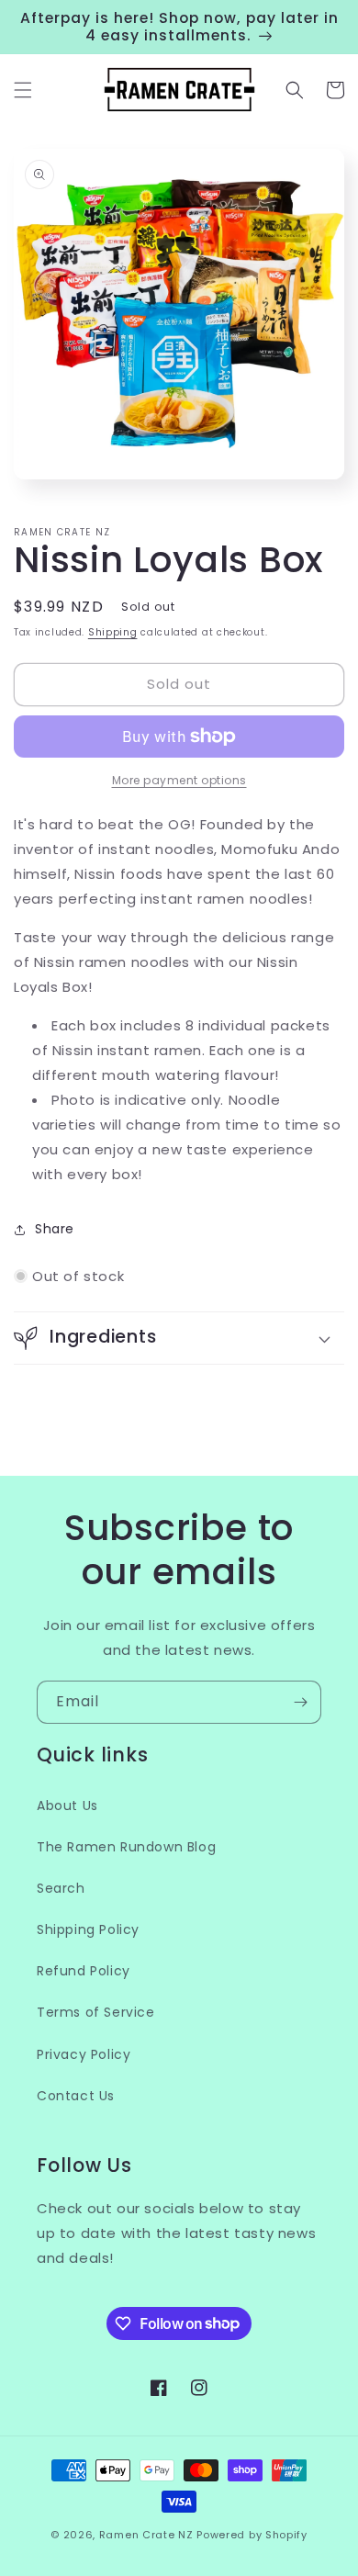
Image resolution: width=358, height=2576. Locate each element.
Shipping (113, 632)
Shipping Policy (88, 1929)
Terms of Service (96, 2012)
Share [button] (55, 1229)
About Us (67, 1805)
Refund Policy (84, 1971)
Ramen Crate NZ (146, 2535)
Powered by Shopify (252, 2535)
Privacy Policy (84, 2054)
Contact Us (76, 2096)
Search (61, 1888)
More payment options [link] (179, 780)
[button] (23, 90)
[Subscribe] (300, 1702)
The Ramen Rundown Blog (126, 1847)
